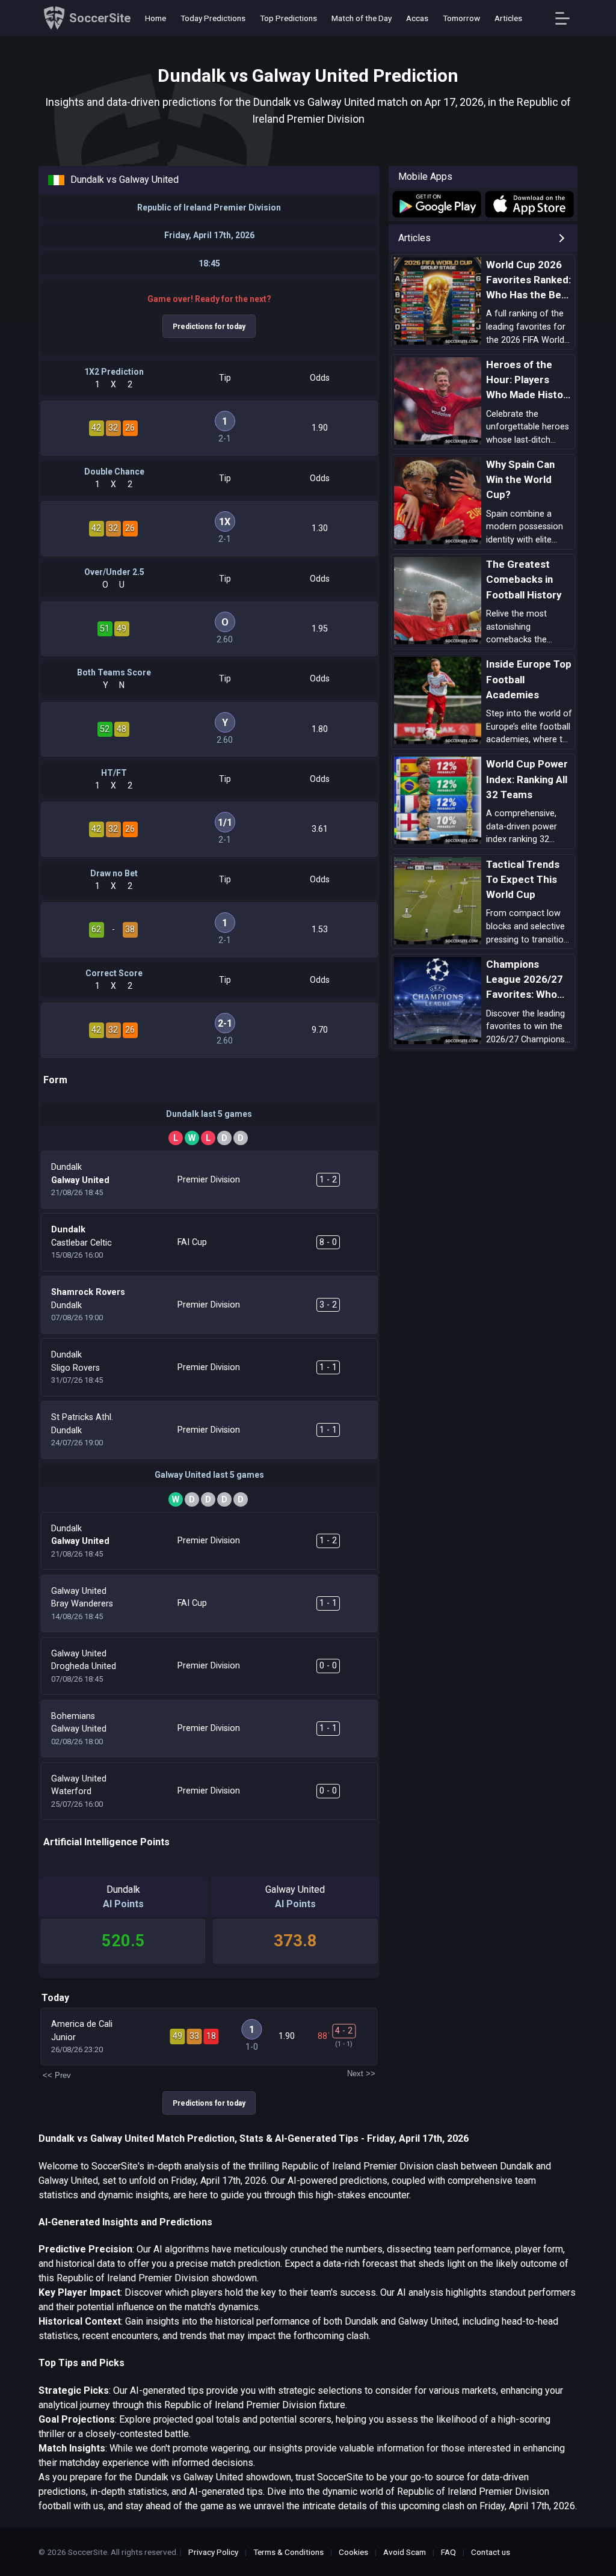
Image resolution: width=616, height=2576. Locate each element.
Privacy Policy (213, 2552)
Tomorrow (461, 18)
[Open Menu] (567, 18)
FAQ (448, 2552)
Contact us (491, 2552)
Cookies (353, 2552)
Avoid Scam (405, 2552)
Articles (508, 18)
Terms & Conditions (288, 2552)
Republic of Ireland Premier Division (209, 207)
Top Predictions (288, 18)
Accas (417, 18)
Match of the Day (362, 18)
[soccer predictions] (436, 204)
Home (156, 18)
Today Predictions (213, 18)
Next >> (361, 2073)
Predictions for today (209, 327)
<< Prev (57, 2075)
